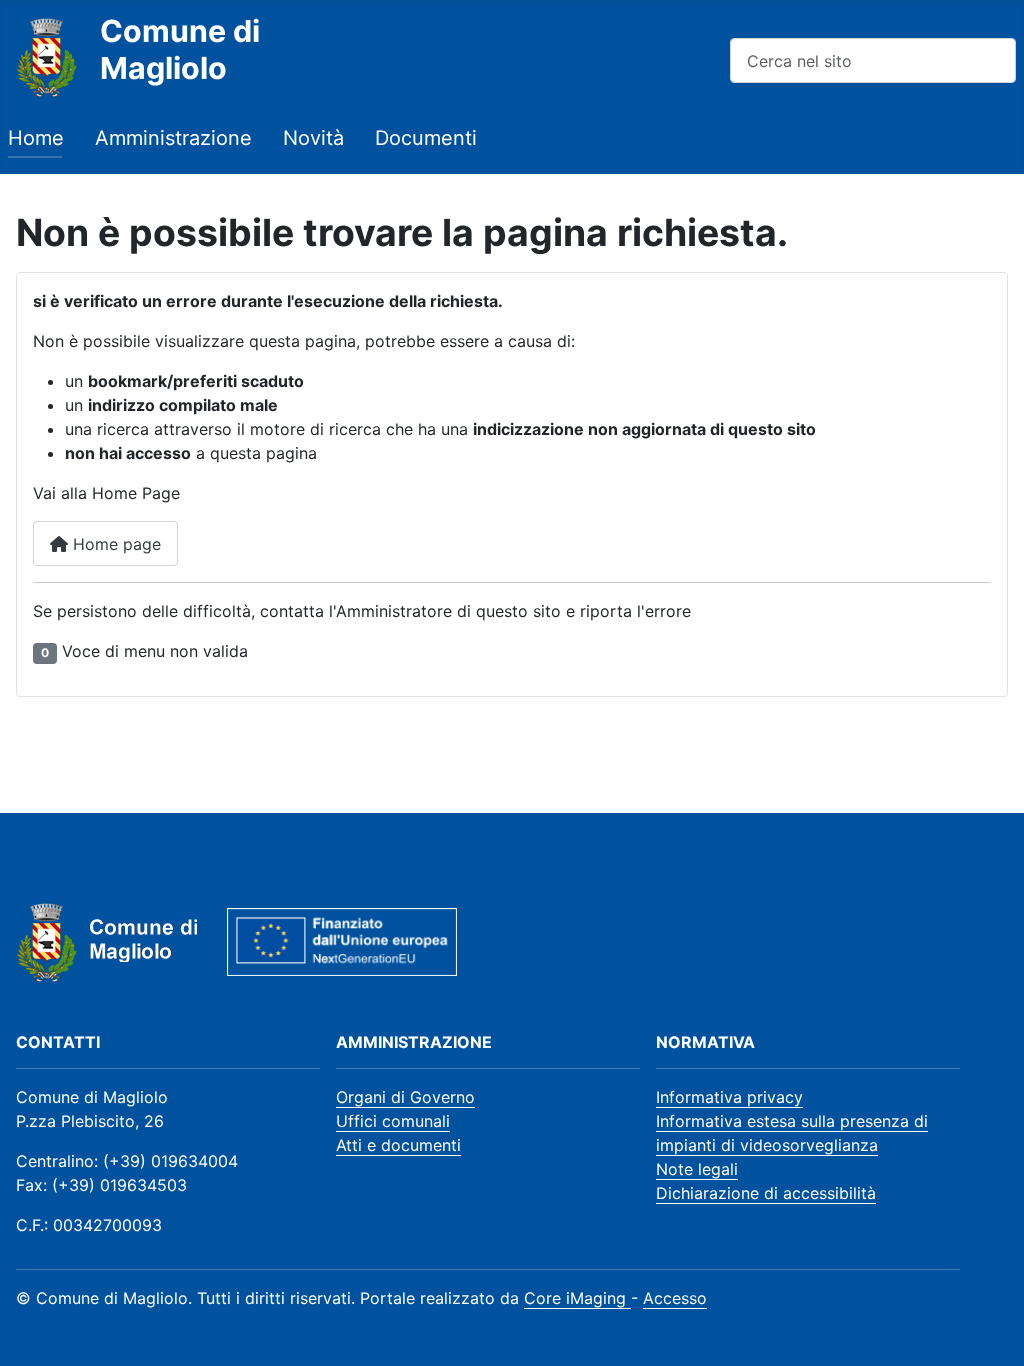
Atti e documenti (398, 1145)
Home (36, 138)
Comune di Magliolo (180, 49)
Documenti (426, 138)
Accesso (675, 1298)
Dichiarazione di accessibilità (766, 1193)
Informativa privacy (729, 1097)
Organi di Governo (405, 1097)
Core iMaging (577, 1298)
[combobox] (873, 60)
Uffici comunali (393, 1121)
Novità (313, 138)
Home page (114, 544)
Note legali (697, 1169)
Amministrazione (173, 138)
